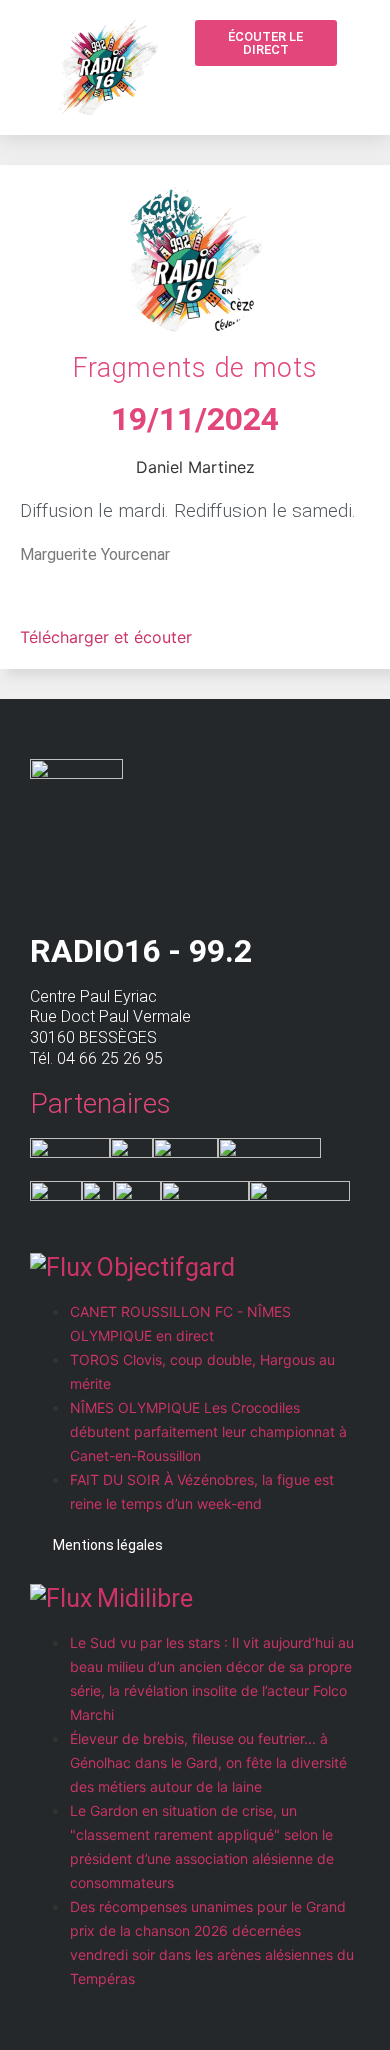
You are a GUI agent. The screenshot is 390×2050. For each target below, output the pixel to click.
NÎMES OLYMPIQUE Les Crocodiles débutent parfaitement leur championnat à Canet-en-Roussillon (208, 1431)
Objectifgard (166, 1267)
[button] (280, 91)
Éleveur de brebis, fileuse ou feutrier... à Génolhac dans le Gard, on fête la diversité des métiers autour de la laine (208, 1762)
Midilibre (145, 1598)
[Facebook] (318, 90)
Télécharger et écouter (106, 637)
